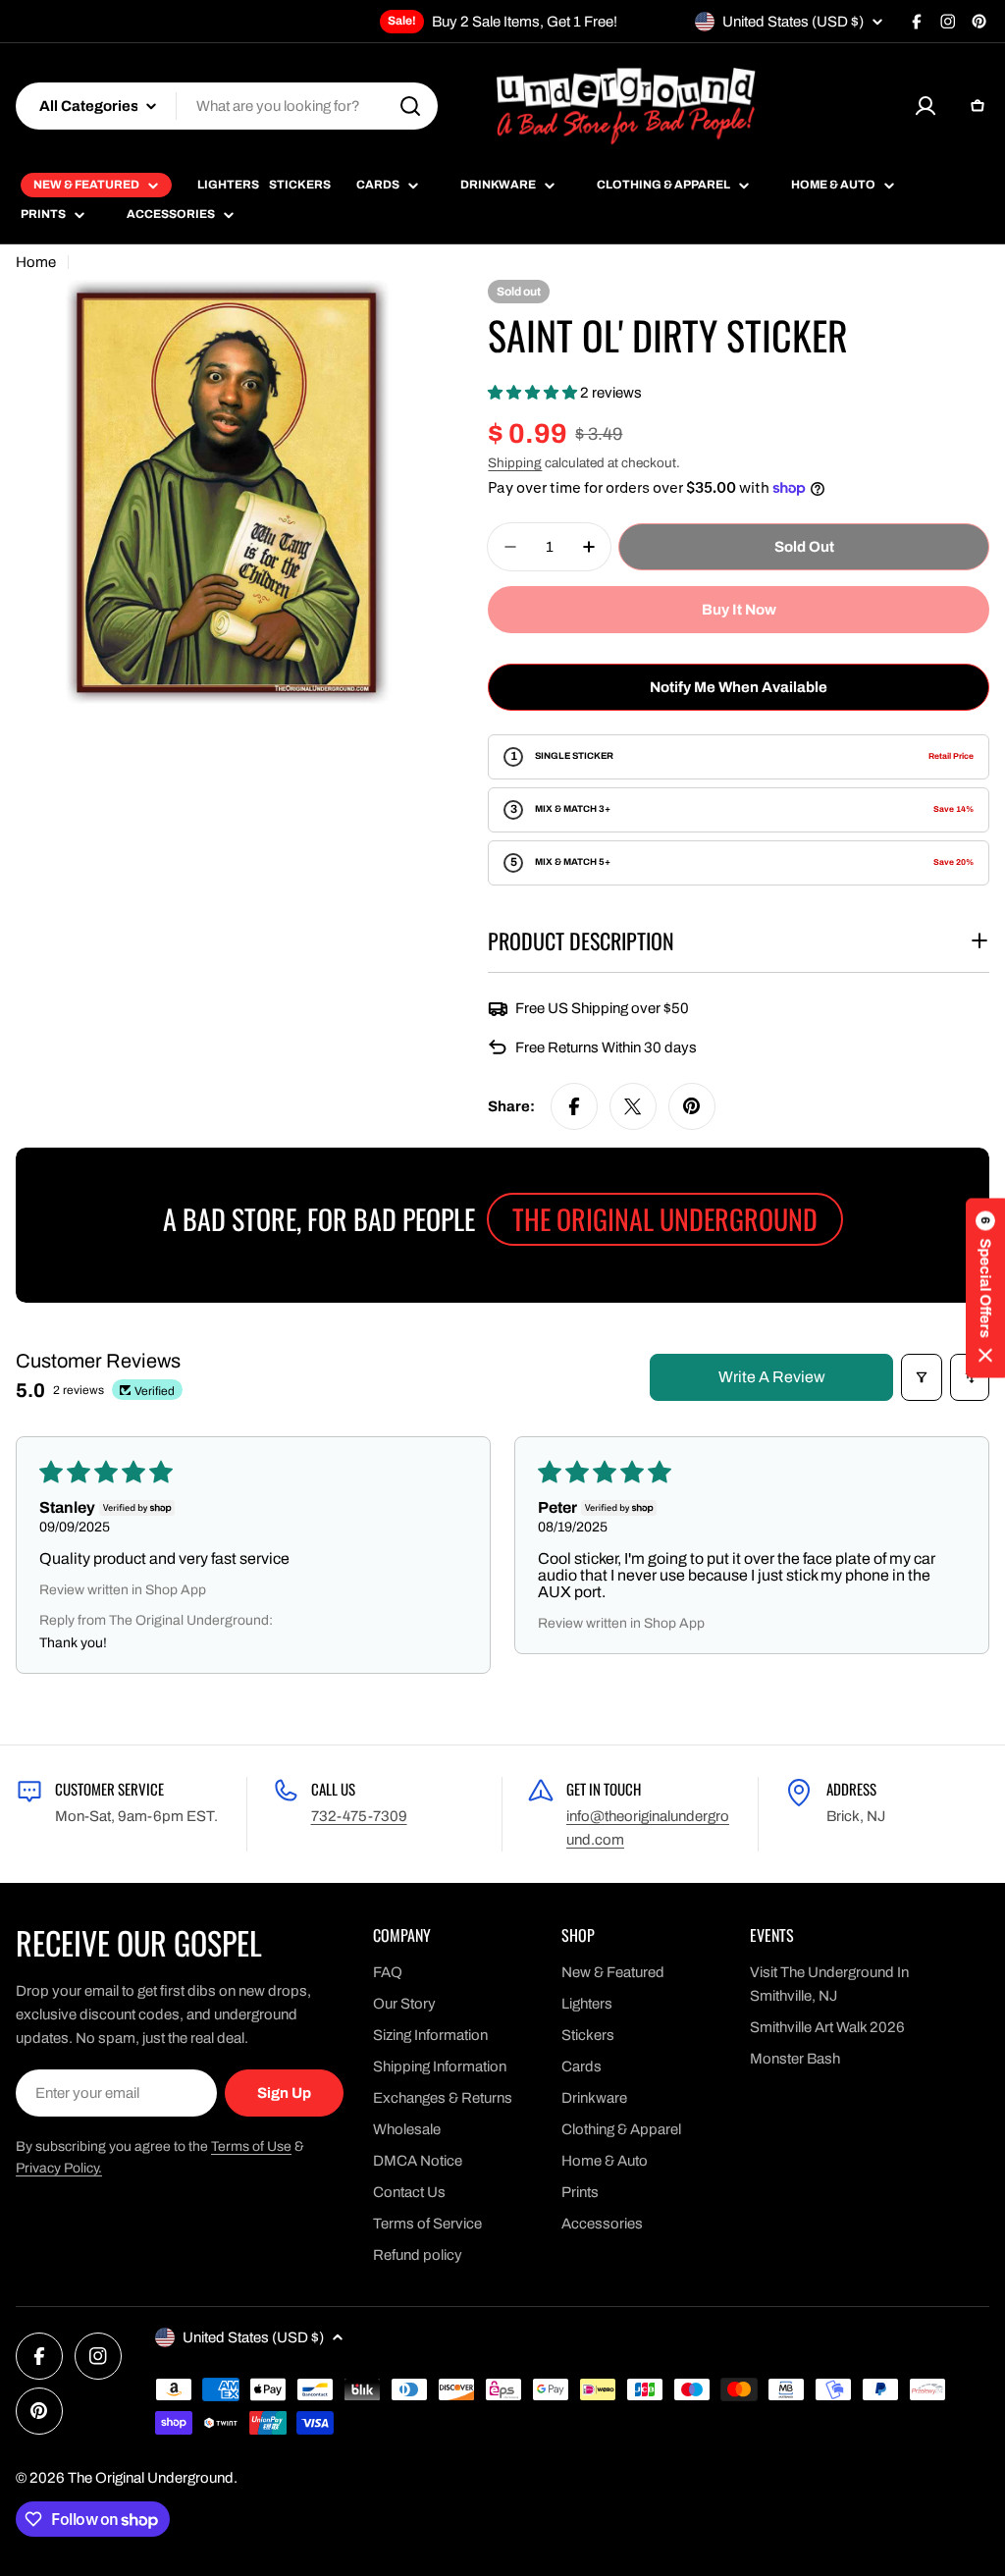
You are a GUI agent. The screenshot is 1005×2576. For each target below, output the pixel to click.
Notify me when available (739, 687)
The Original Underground (151, 2478)
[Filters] (922, 1377)
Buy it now (739, 610)
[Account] (926, 106)
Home (36, 262)
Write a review (772, 1377)
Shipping (515, 463)
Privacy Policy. (59, 2168)
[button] (534, 393)
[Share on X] (633, 1106)
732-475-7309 (359, 1816)
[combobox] (227, 106)
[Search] (410, 106)
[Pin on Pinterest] (692, 1106)
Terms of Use (251, 2147)
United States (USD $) (793, 22)
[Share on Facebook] (574, 1106)
